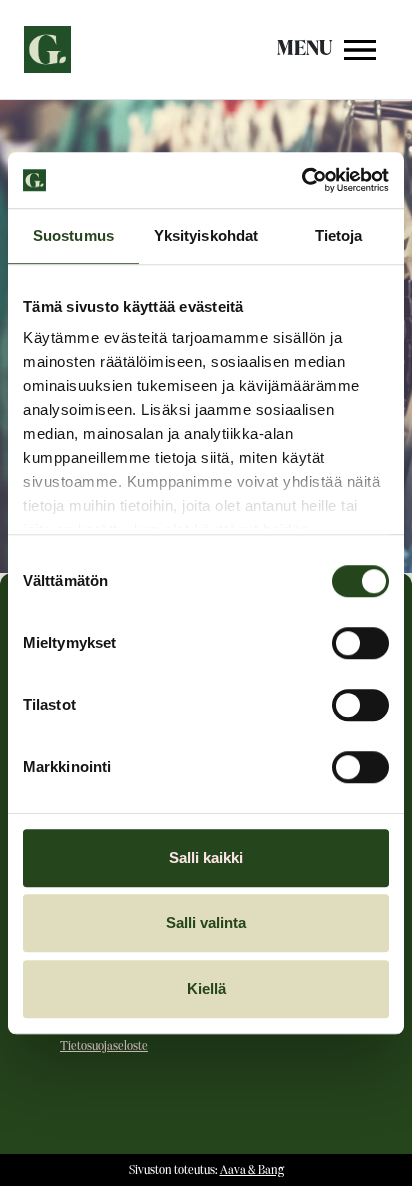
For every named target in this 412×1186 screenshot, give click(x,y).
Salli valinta (206, 922)
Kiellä (206, 988)
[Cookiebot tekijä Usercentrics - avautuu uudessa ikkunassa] (301, 180)
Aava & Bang (252, 1170)
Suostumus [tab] (73, 235)
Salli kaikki (206, 857)
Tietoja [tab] (339, 235)
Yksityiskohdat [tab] (206, 235)
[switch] (360, 643)
